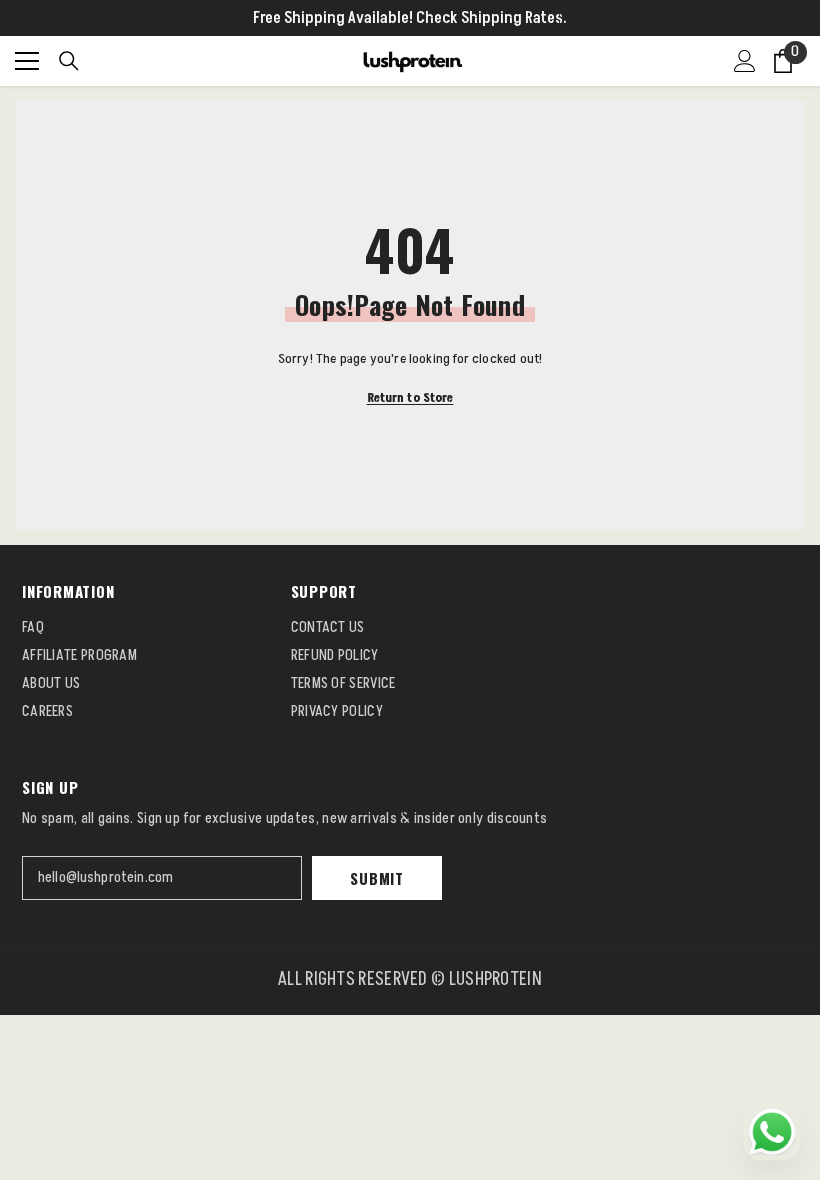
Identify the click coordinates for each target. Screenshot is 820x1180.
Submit (377, 878)
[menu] (27, 61)
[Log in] (745, 61)
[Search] (69, 61)
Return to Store (410, 398)
